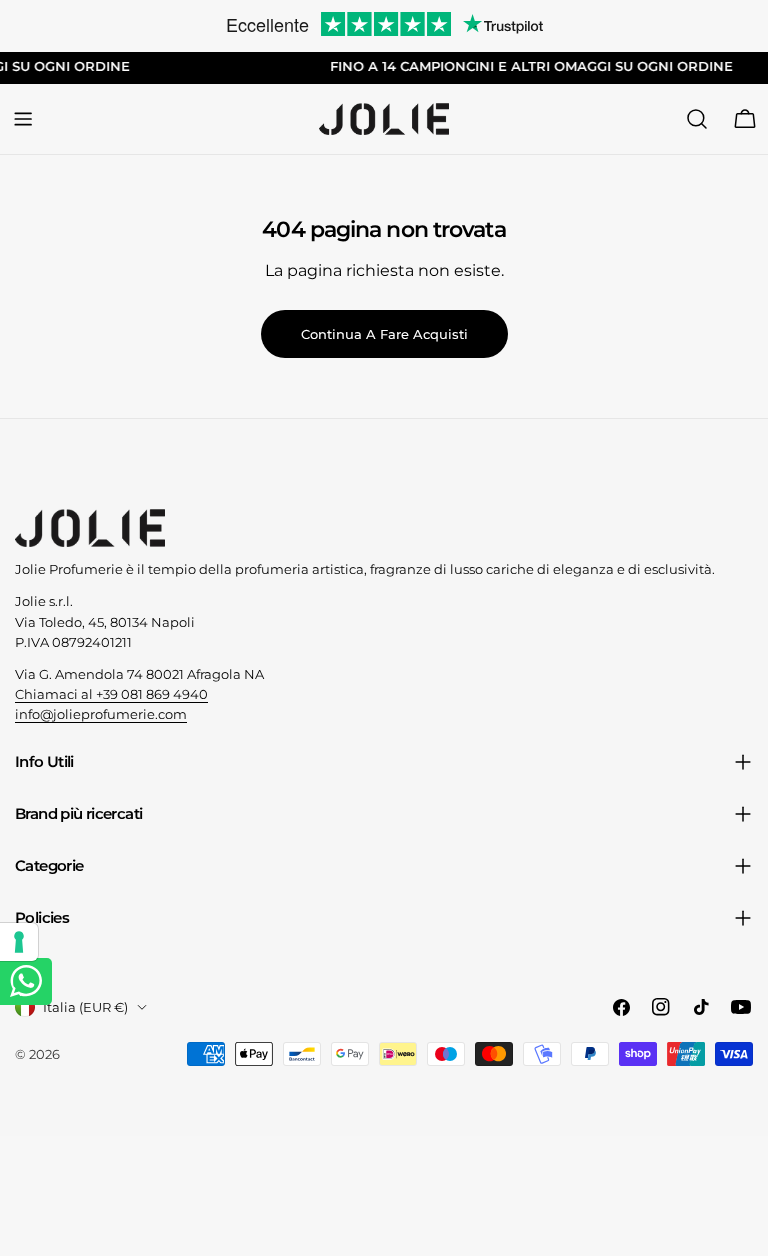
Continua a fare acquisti (384, 334)
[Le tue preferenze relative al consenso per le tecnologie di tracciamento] (19, 942)
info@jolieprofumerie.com (101, 714)
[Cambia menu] (23, 119)
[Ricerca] (697, 119)
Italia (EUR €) (85, 1007)
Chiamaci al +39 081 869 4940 (111, 694)
